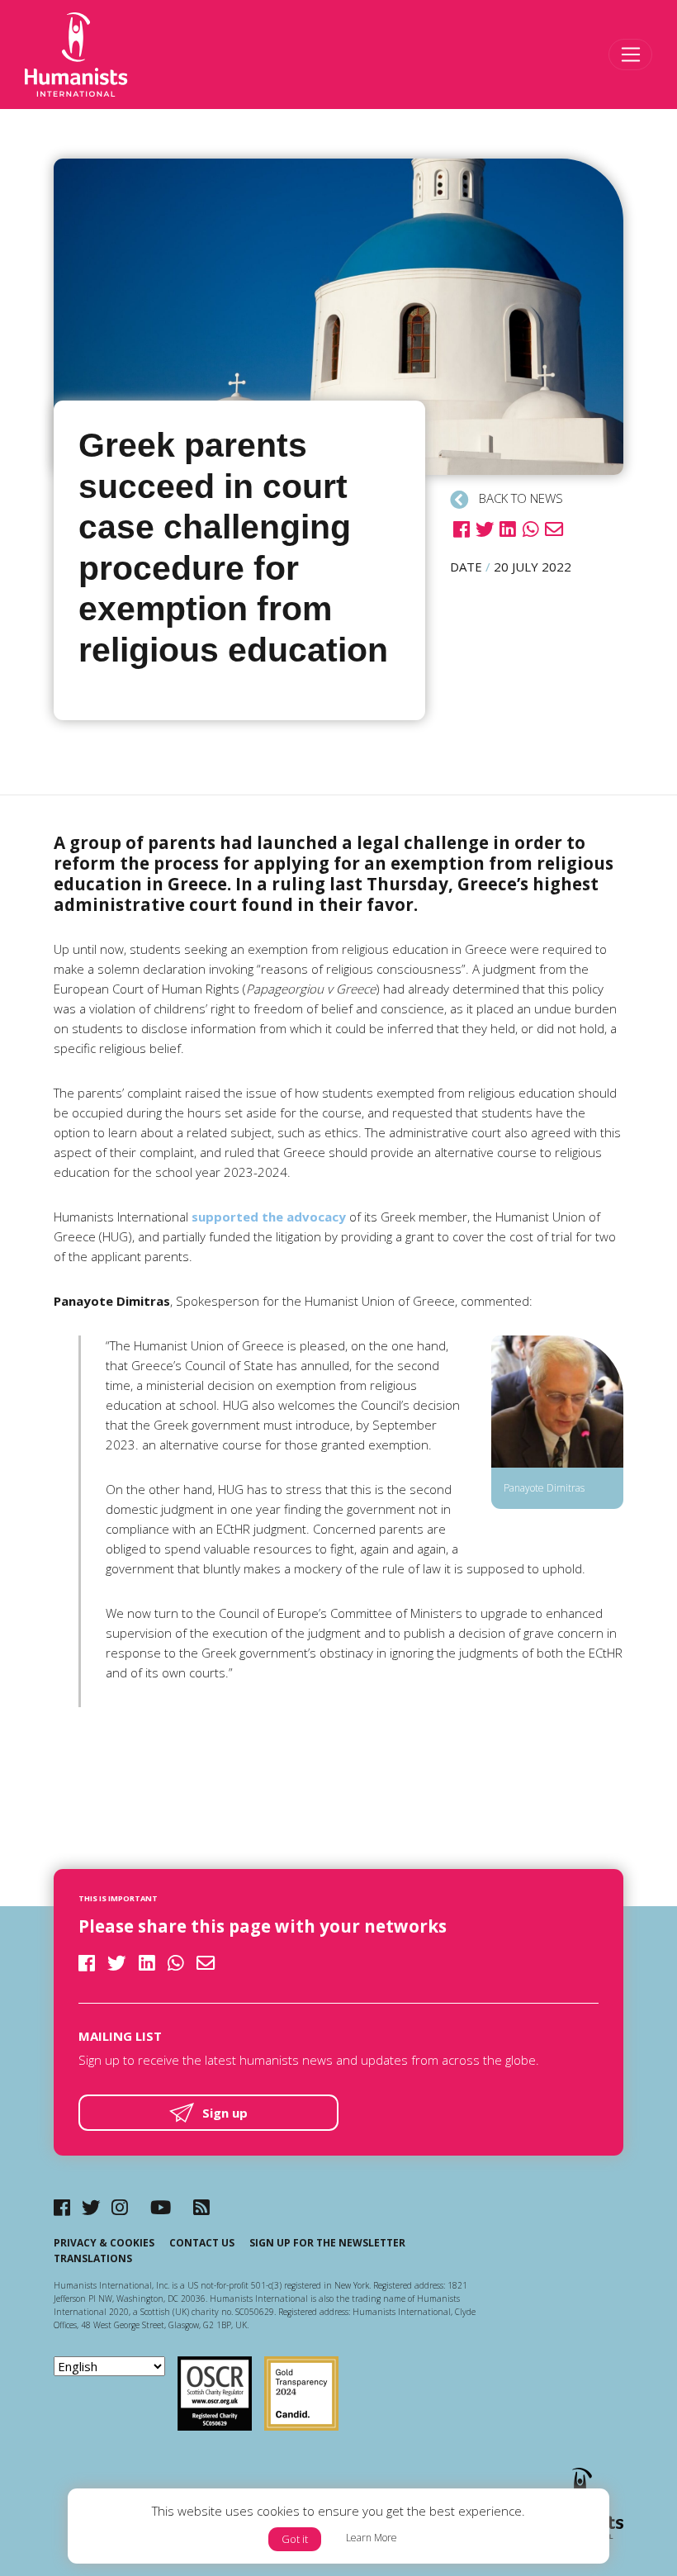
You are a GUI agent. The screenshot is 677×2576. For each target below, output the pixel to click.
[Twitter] (91, 2207)
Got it (295, 2539)
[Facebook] (62, 2207)
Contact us (202, 2243)
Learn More (372, 2538)
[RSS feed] (201, 2207)
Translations (93, 2258)
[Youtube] (161, 2207)
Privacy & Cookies (104, 2243)
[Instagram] (120, 2207)
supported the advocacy (269, 1217)
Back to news (519, 498)
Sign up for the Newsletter (327, 2243)
